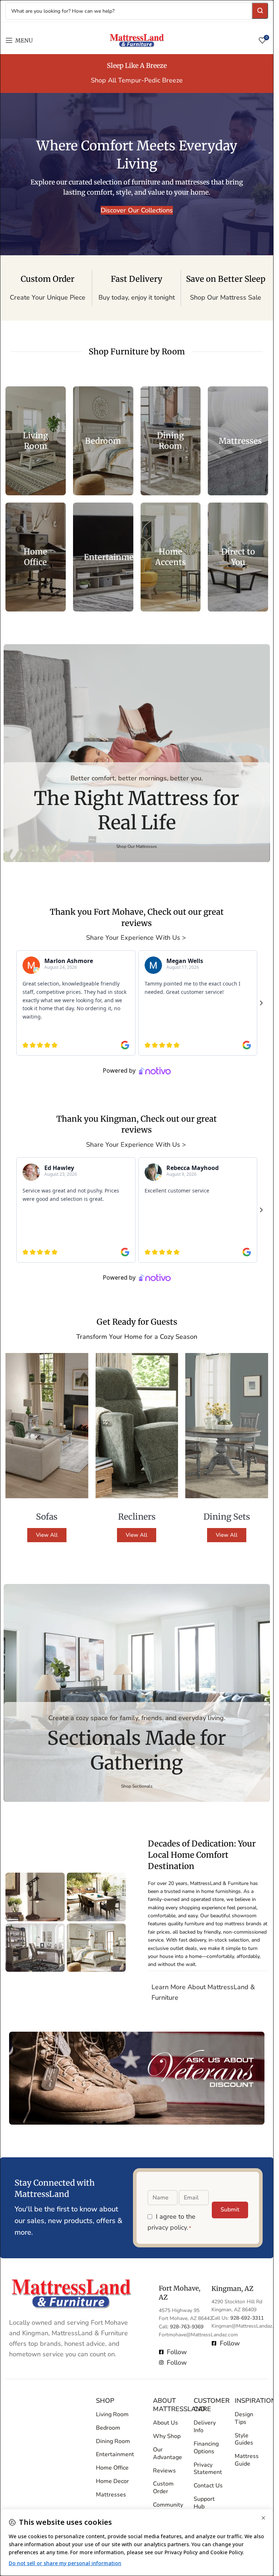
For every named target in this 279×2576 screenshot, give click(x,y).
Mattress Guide (247, 2460)
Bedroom (108, 2428)
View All (47, 1535)
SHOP (105, 2401)
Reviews (164, 2471)
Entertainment (115, 2455)
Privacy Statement (208, 2469)
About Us (165, 2423)
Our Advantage (167, 2453)
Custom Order (163, 2488)
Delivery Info (205, 2427)
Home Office (112, 2468)
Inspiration (250, 2401)
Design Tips (244, 2418)
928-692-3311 (247, 2318)
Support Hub (204, 2503)
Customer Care (209, 2405)
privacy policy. (168, 2228)
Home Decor (112, 2481)
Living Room (112, 2414)
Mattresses (111, 2495)
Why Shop (167, 2436)
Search (260, 11)
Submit (230, 2210)
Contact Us (208, 2486)
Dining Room (113, 2441)
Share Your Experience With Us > (137, 938)
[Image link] (71, 2293)
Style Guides (244, 2439)
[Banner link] (36, 441)
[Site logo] (137, 40)
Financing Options (206, 2448)
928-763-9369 (187, 2327)
